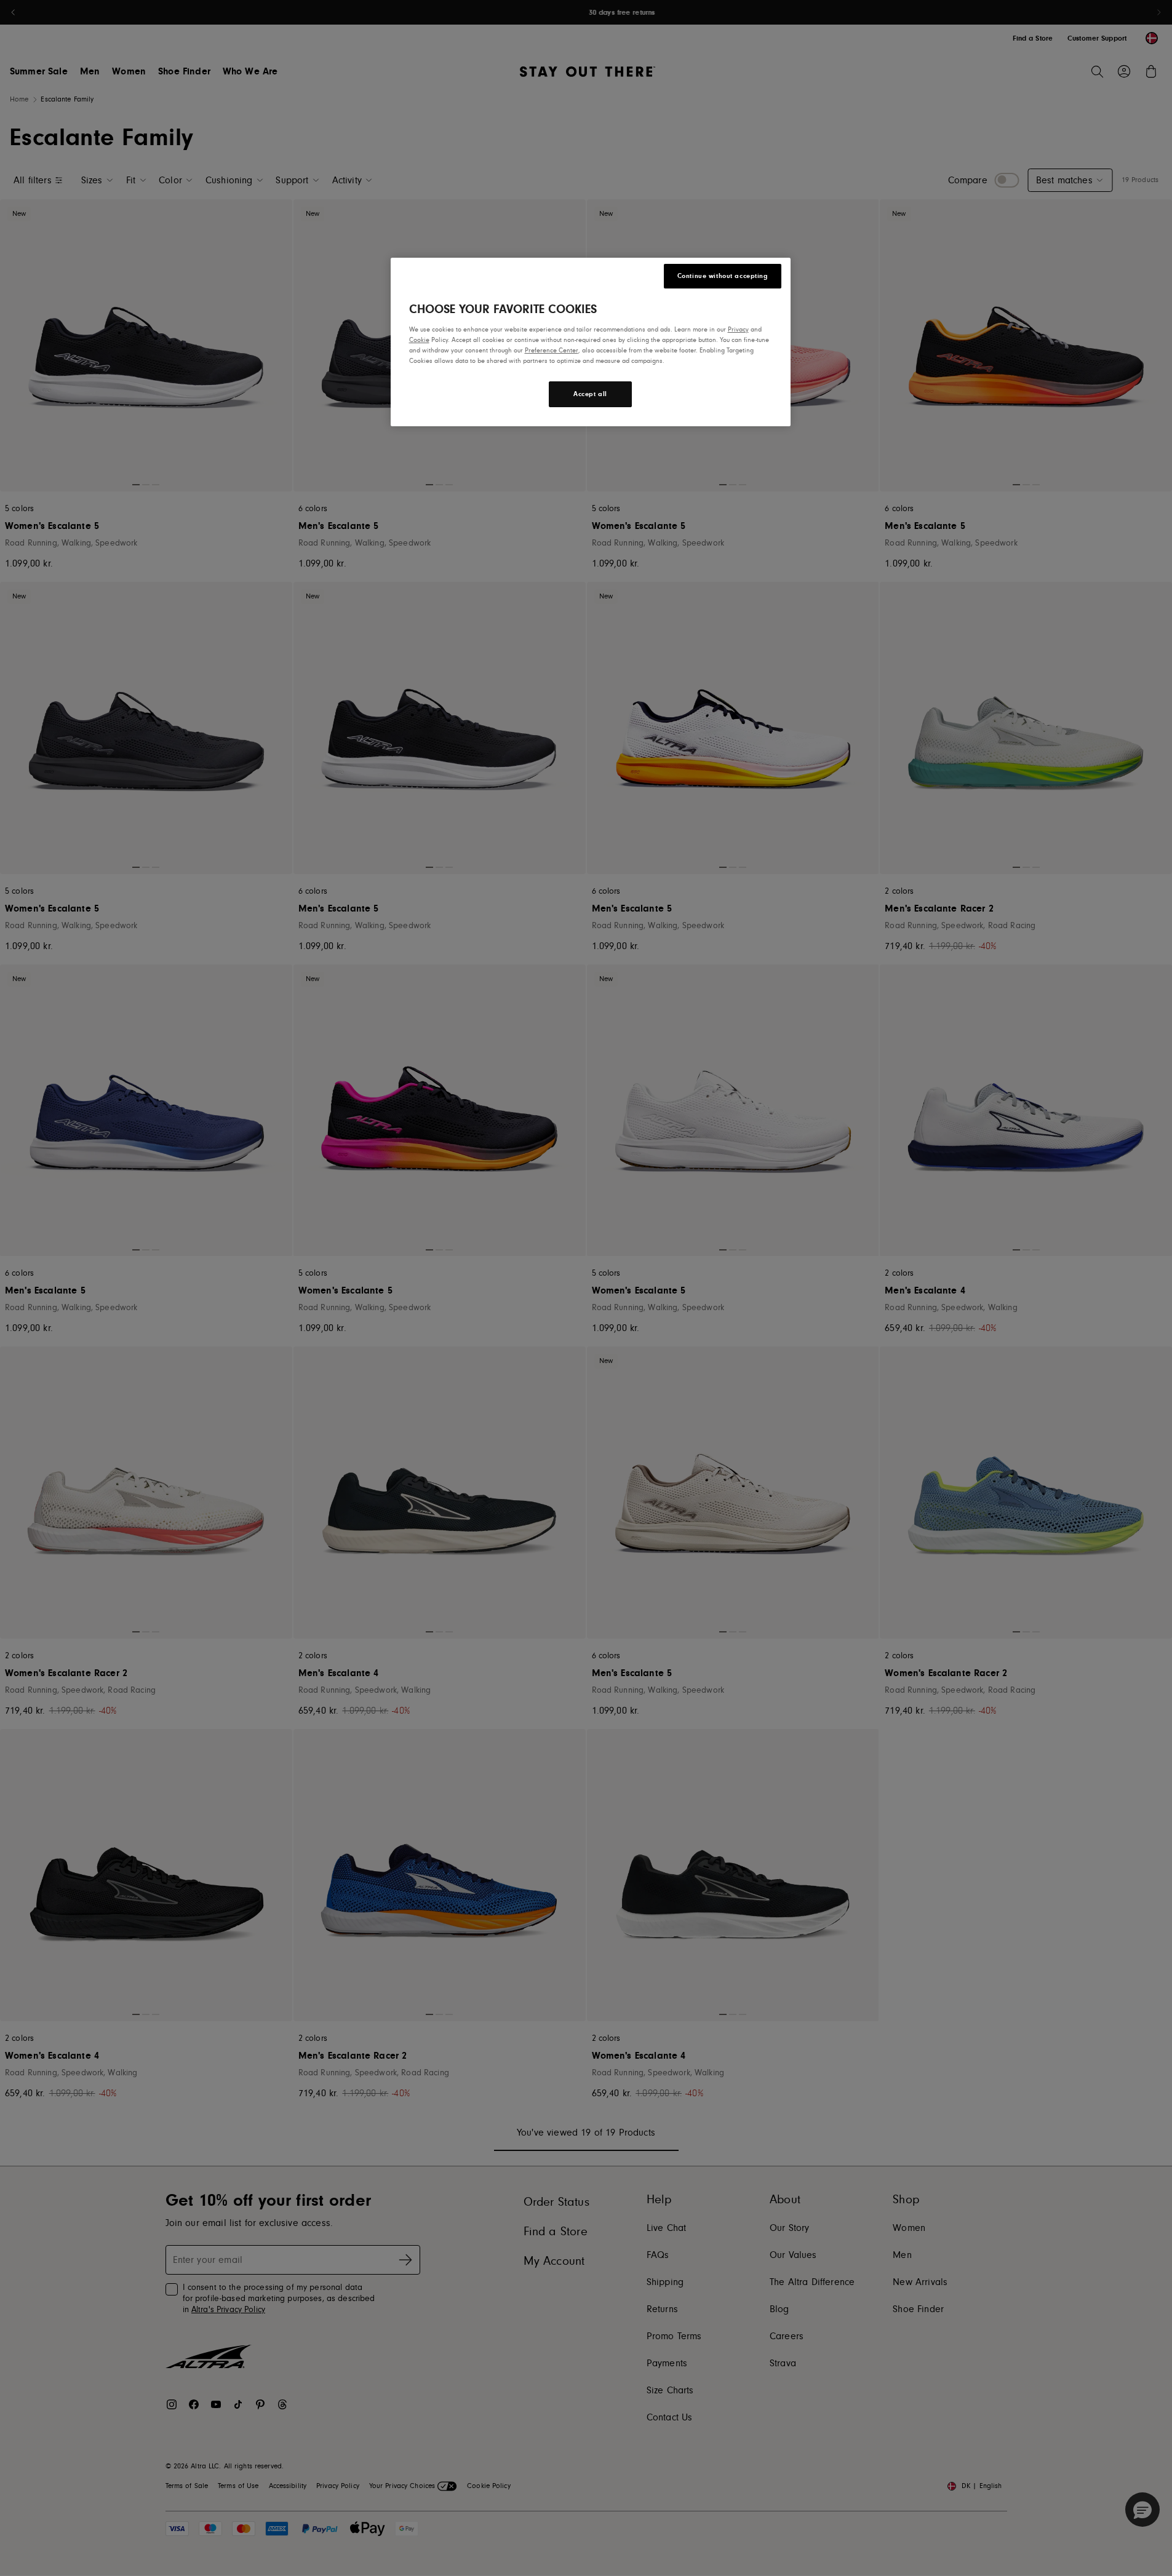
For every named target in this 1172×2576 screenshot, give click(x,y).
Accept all (590, 394)
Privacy (738, 329)
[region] (591, 342)
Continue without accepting (723, 276)
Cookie (419, 340)
